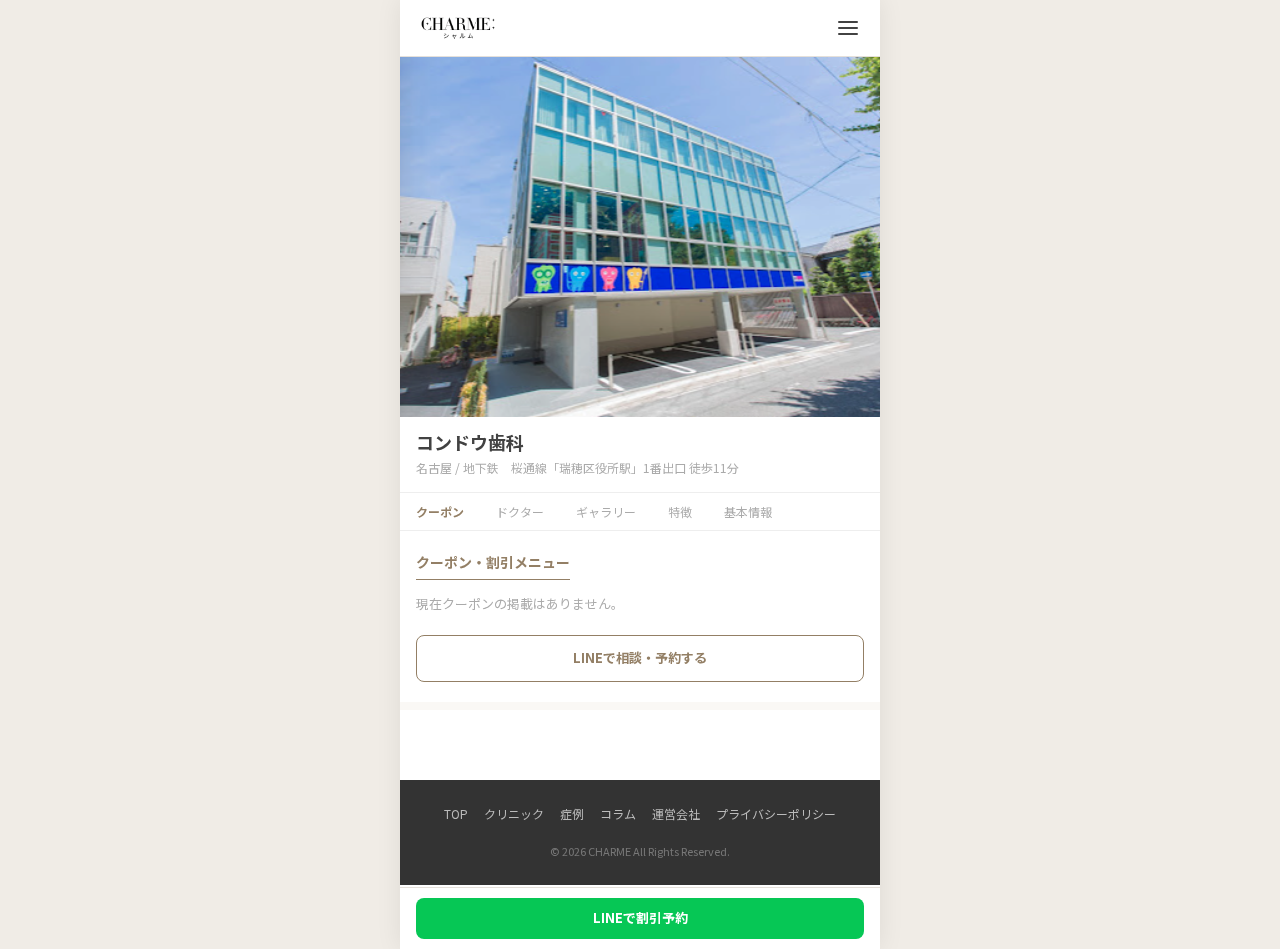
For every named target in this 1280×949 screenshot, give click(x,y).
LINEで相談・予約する (640, 657)
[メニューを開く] (848, 28)
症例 (572, 813)
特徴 (680, 511)
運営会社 (676, 813)
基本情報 (748, 511)
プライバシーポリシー (776, 813)
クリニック (514, 813)
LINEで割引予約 (640, 917)
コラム (618, 813)
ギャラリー (606, 511)
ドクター (520, 511)
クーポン (440, 511)
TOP (456, 813)
